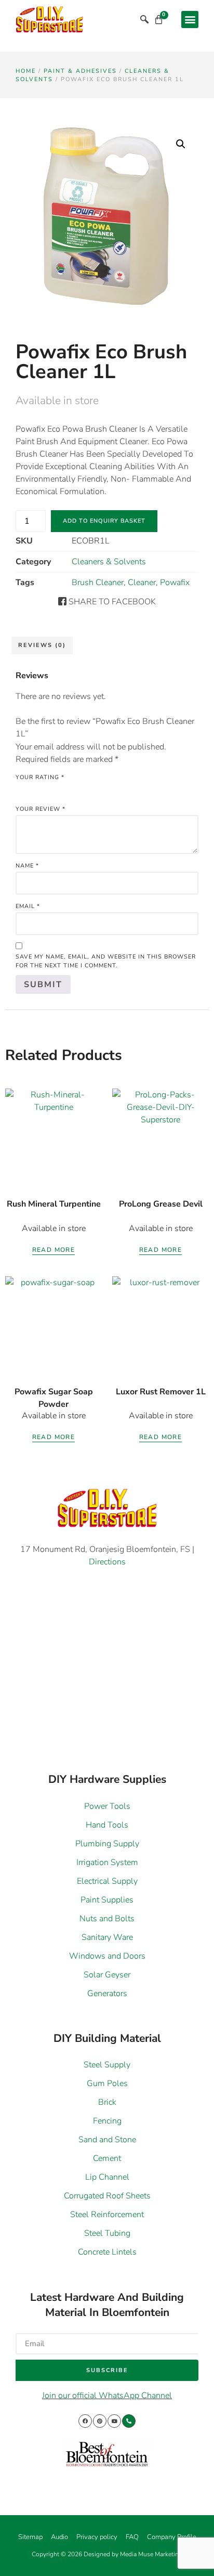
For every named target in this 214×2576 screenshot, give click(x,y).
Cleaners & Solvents (109, 562)
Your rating (40, 777)
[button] (190, 20)
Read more (54, 1250)
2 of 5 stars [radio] (36, 789)
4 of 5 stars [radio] (65, 789)
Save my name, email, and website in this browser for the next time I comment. (106, 961)
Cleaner (142, 582)
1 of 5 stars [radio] (22, 789)
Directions (107, 1562)
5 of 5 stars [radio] (80, 789)
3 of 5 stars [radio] (51, 789)
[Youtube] (114, 2421)
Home (26, 71)
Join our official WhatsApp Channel (107, 2396)
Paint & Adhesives (80, 71)
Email (28, 906)
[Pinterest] (100, 2421)
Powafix (175, 582)
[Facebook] (85, 2421)
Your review (41, 809)
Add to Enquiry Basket (104, 521)
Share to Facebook (111, 602)
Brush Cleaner (98, 582)
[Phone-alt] (129, 2421)
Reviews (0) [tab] (42, 645)
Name (27, 866)
